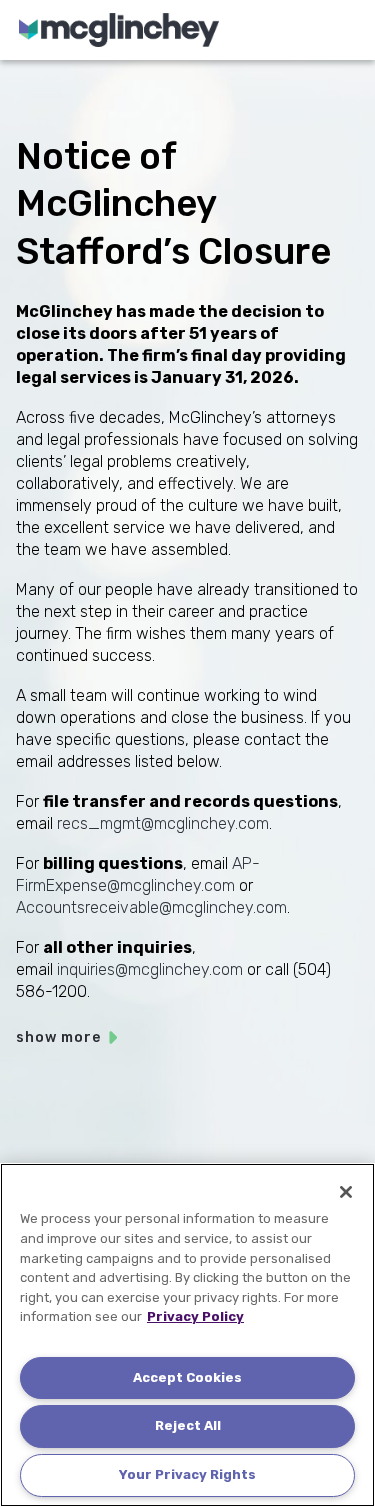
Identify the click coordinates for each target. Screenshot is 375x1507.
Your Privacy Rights (187, 1474)
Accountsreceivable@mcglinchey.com (151, 907)
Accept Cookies (187, 1377)
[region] (187, 1335)
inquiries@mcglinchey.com (150, 969)
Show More (58, 1037)
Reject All (188, 1425)
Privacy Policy (195, 1316)
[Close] (346, 1192)
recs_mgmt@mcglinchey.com (163, 823)
